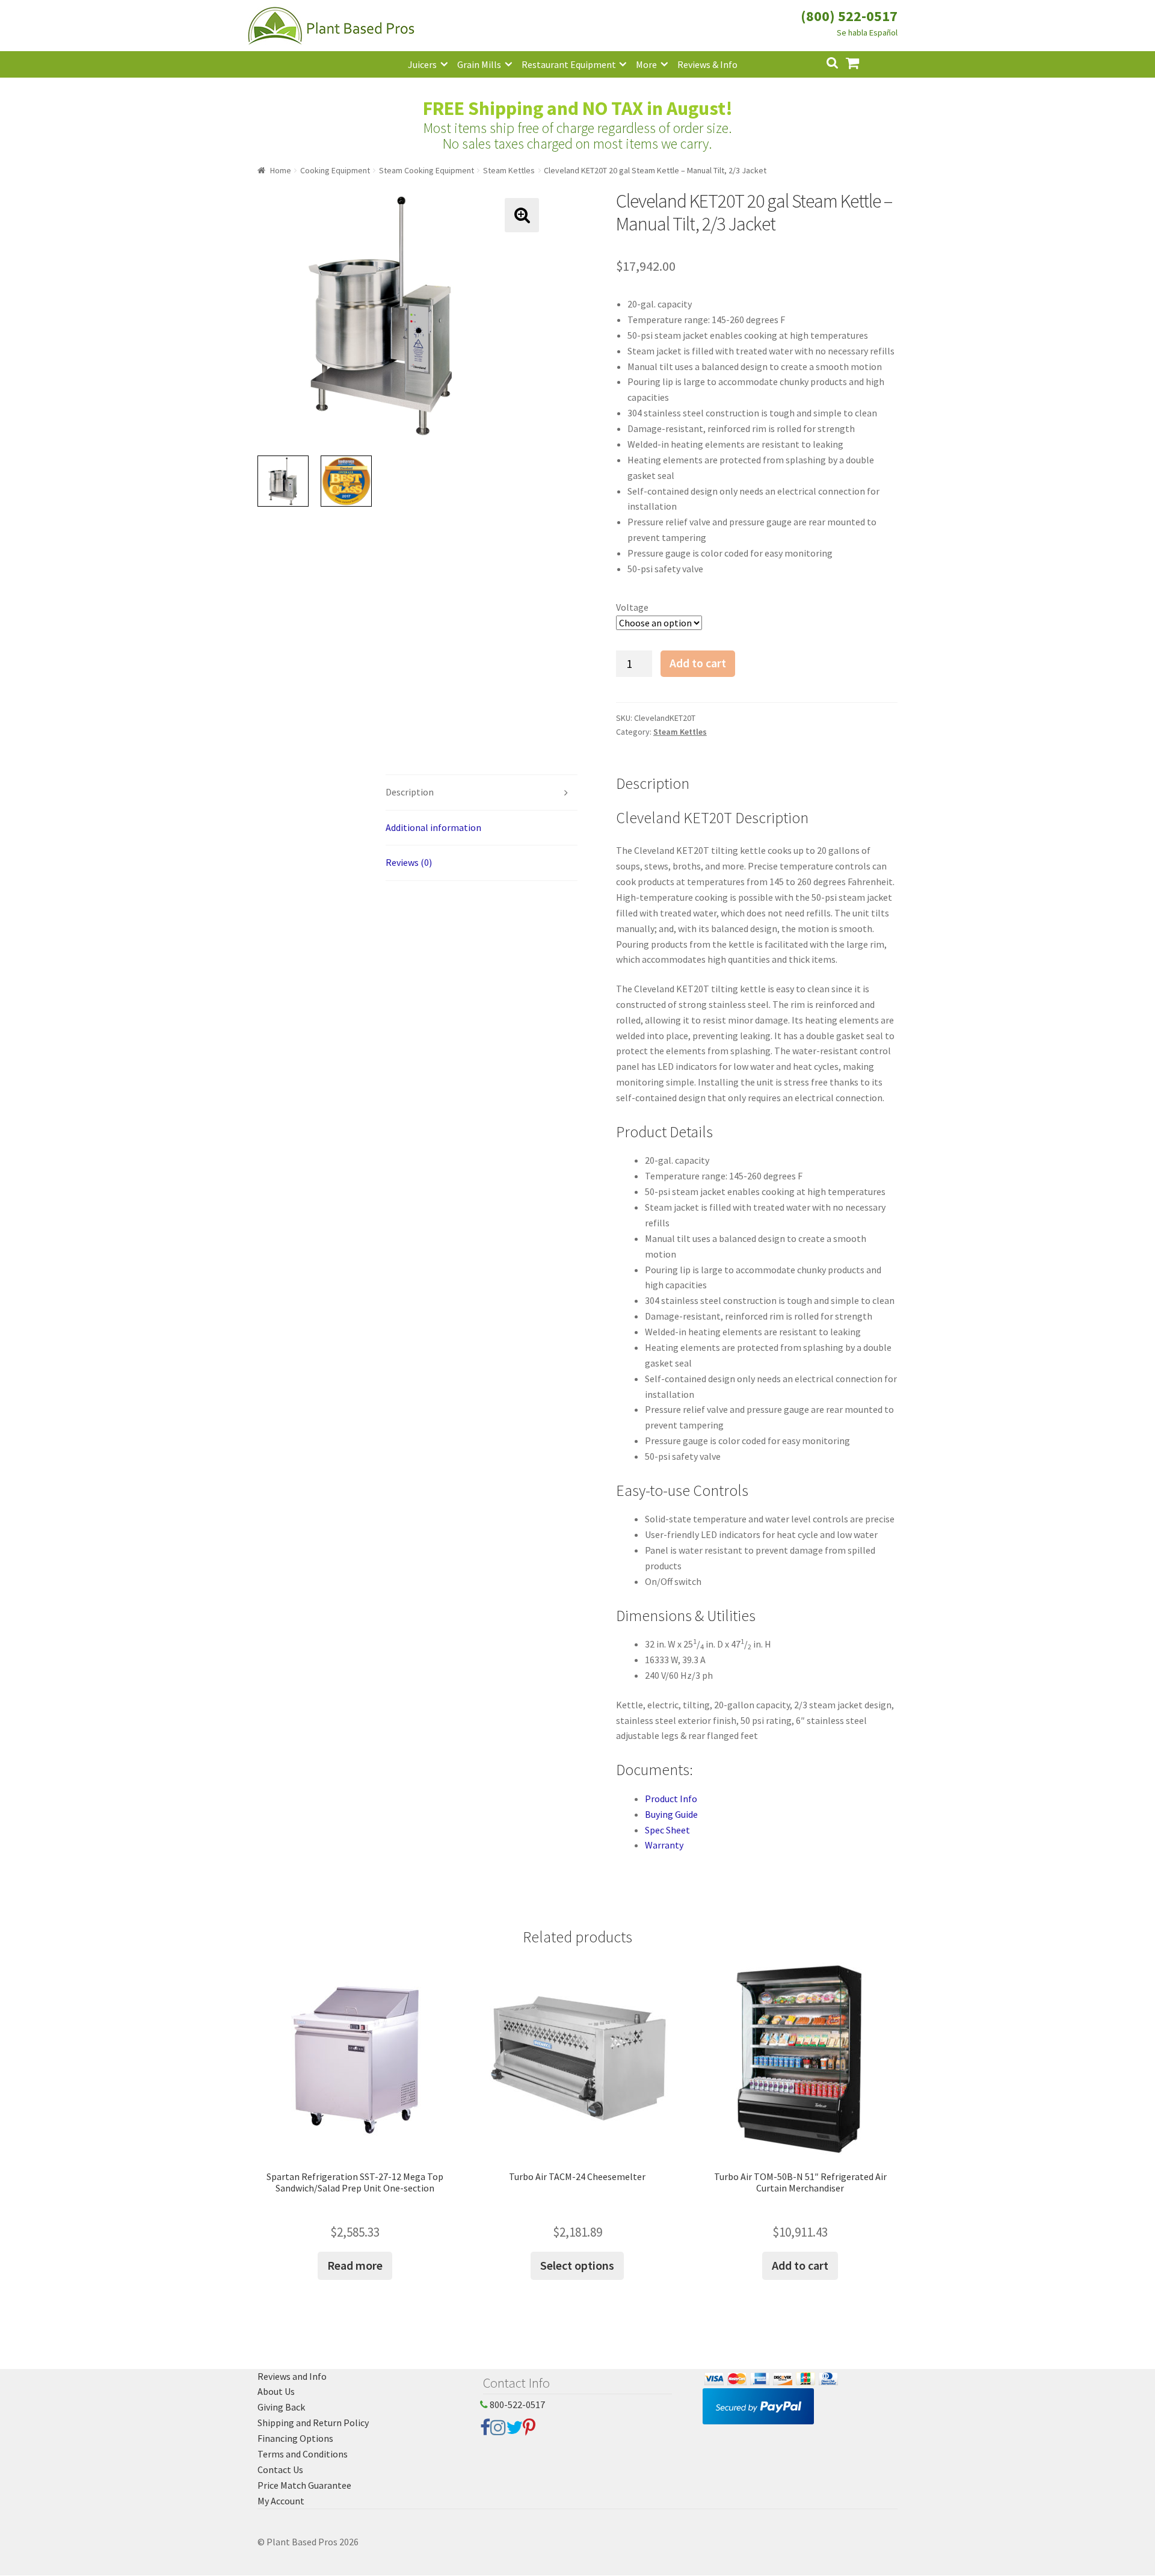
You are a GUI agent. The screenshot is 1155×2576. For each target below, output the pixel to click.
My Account (281, 2501)
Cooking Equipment (335, 170)
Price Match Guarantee (304, 2485)
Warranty (664, 1845)
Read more (355, 2265)
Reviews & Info (707, 64)
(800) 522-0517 (849, 16)
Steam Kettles (509, 170)
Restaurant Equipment (569, 64)
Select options (577, 2265)
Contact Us (280, 2469)
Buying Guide (671, 1814)
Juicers (422, 64)
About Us (276, 2391)
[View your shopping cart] (862, 62)
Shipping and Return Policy (313, 2423)
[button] (522, 215)
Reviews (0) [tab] (409, 862)
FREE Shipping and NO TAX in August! (578, 108)
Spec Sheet (667, 1830)
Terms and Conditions (303, 2454)
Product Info (671, 1799)
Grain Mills (479, 64)
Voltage (632, 607)
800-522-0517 (516, 2405)
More (646, 64)
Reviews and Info (292, 2376)
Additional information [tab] (433, 827)
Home (281, 170)
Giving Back (281, 2407)
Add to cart (698, 663)
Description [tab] (410, 792)
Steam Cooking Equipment (427, 170)
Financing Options (295, 2438)
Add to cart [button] (800, 2265)
